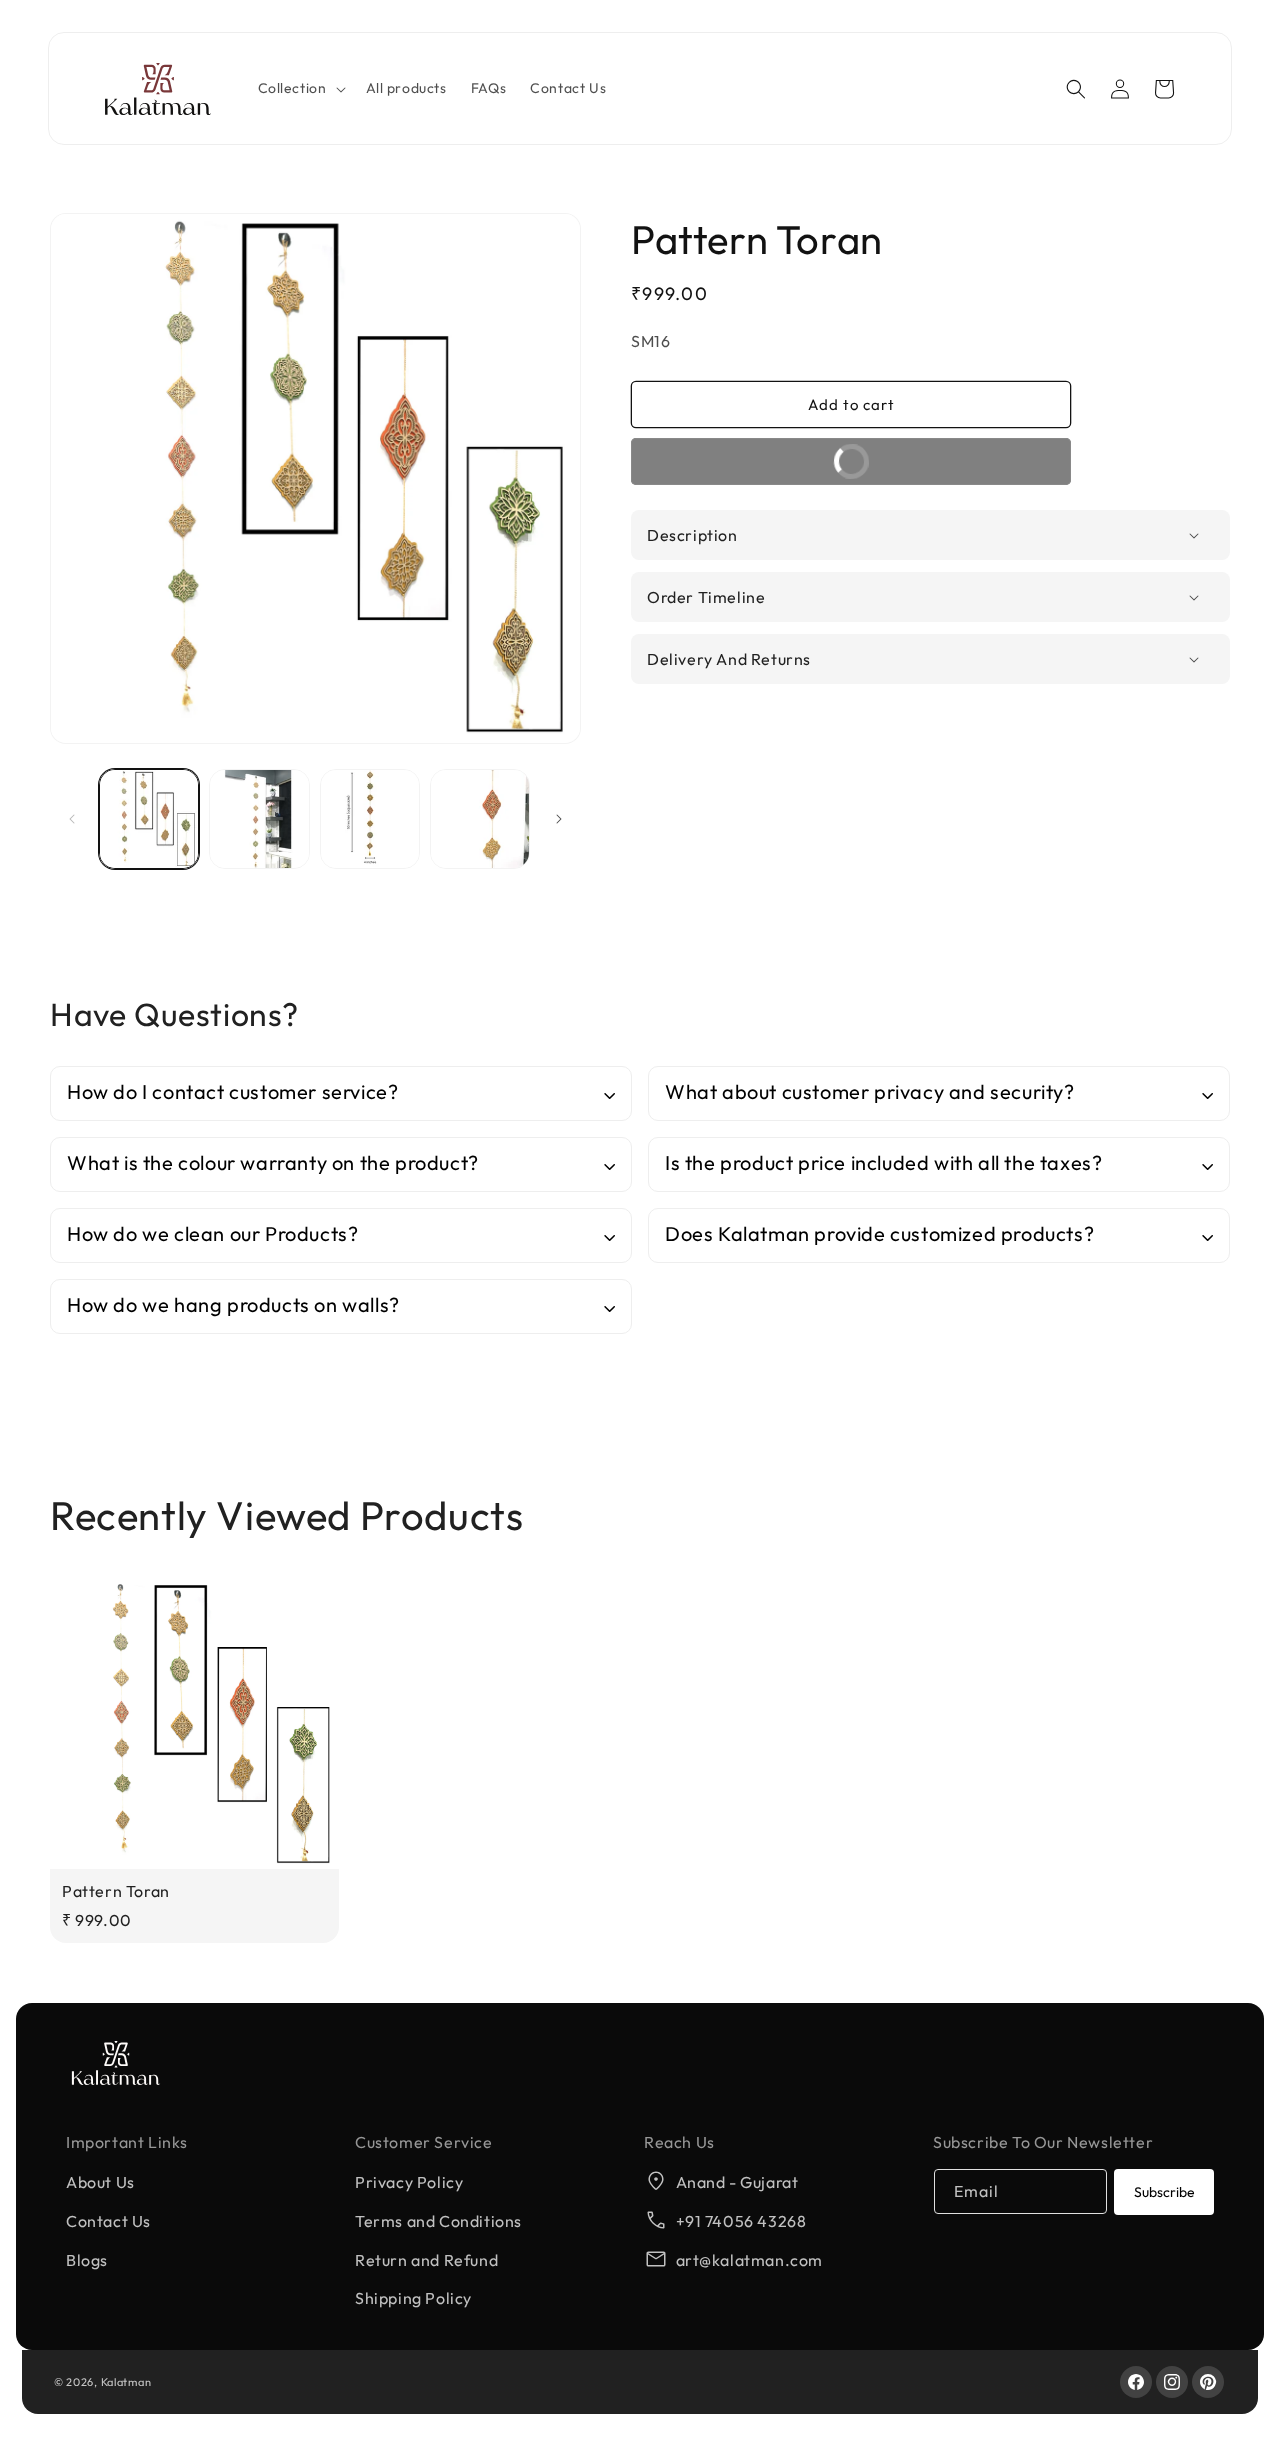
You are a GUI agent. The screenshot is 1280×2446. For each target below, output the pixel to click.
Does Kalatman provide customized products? (879, 1233)
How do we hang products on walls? (233, 1304)
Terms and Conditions (438, 2221)
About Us (100, 2182)
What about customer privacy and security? (870, 1091)
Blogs (87, 2260)
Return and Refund (426, 2260)
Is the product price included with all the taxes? (883, 1162)
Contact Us (108, 2221)
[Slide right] (559, 819)
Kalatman (126, 2382)
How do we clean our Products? (212, 1233)
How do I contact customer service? (232, 1091)
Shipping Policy (413, 2298)
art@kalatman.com (750, 2260)
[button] (300, 89)
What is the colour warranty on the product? (273, 1162)
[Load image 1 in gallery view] (149, 819)
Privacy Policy (409, 2182)
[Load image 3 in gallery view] (370, 819)
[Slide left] (72, 819)
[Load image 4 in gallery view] (480, 819)
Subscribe (1164, 2192)
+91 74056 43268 (741, 2221)
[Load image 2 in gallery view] (259, 819)
